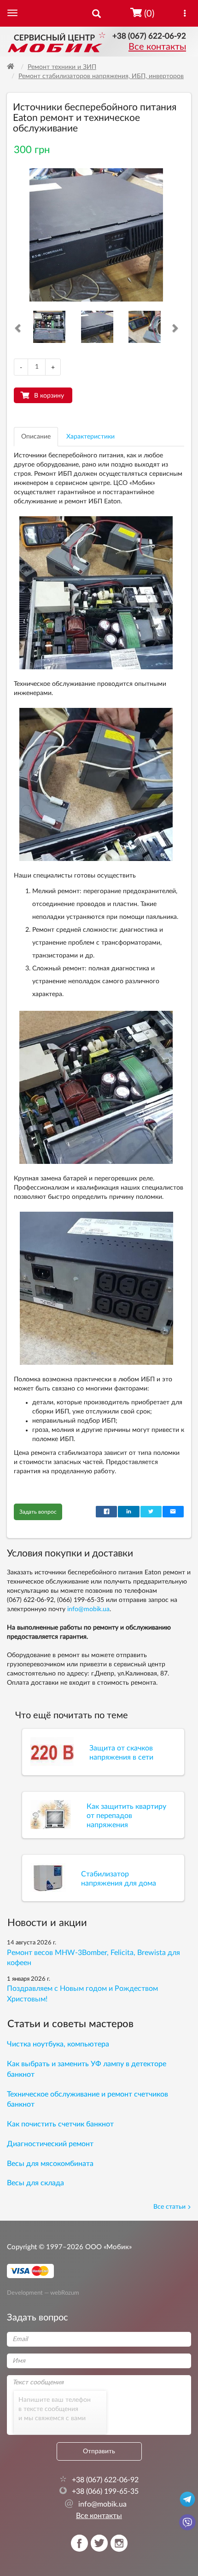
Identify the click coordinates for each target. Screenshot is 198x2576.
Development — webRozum (43, 2292)
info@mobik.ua (88, 1609)
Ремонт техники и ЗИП (62, 67)
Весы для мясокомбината (50, 2164)
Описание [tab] (36, 437)
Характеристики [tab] (90, 437)
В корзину (49, 396)
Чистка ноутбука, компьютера (58, 2044)
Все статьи (169, 2207)
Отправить (99, 2451)
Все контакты (157, 47)
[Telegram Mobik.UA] (187, 2499)
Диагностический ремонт (50, 2144)
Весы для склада (35, 2183)
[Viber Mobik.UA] (187, 2522)
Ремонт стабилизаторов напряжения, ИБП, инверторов (101, 76)
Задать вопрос (38, 1512)
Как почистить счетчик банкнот (60, 2124)
